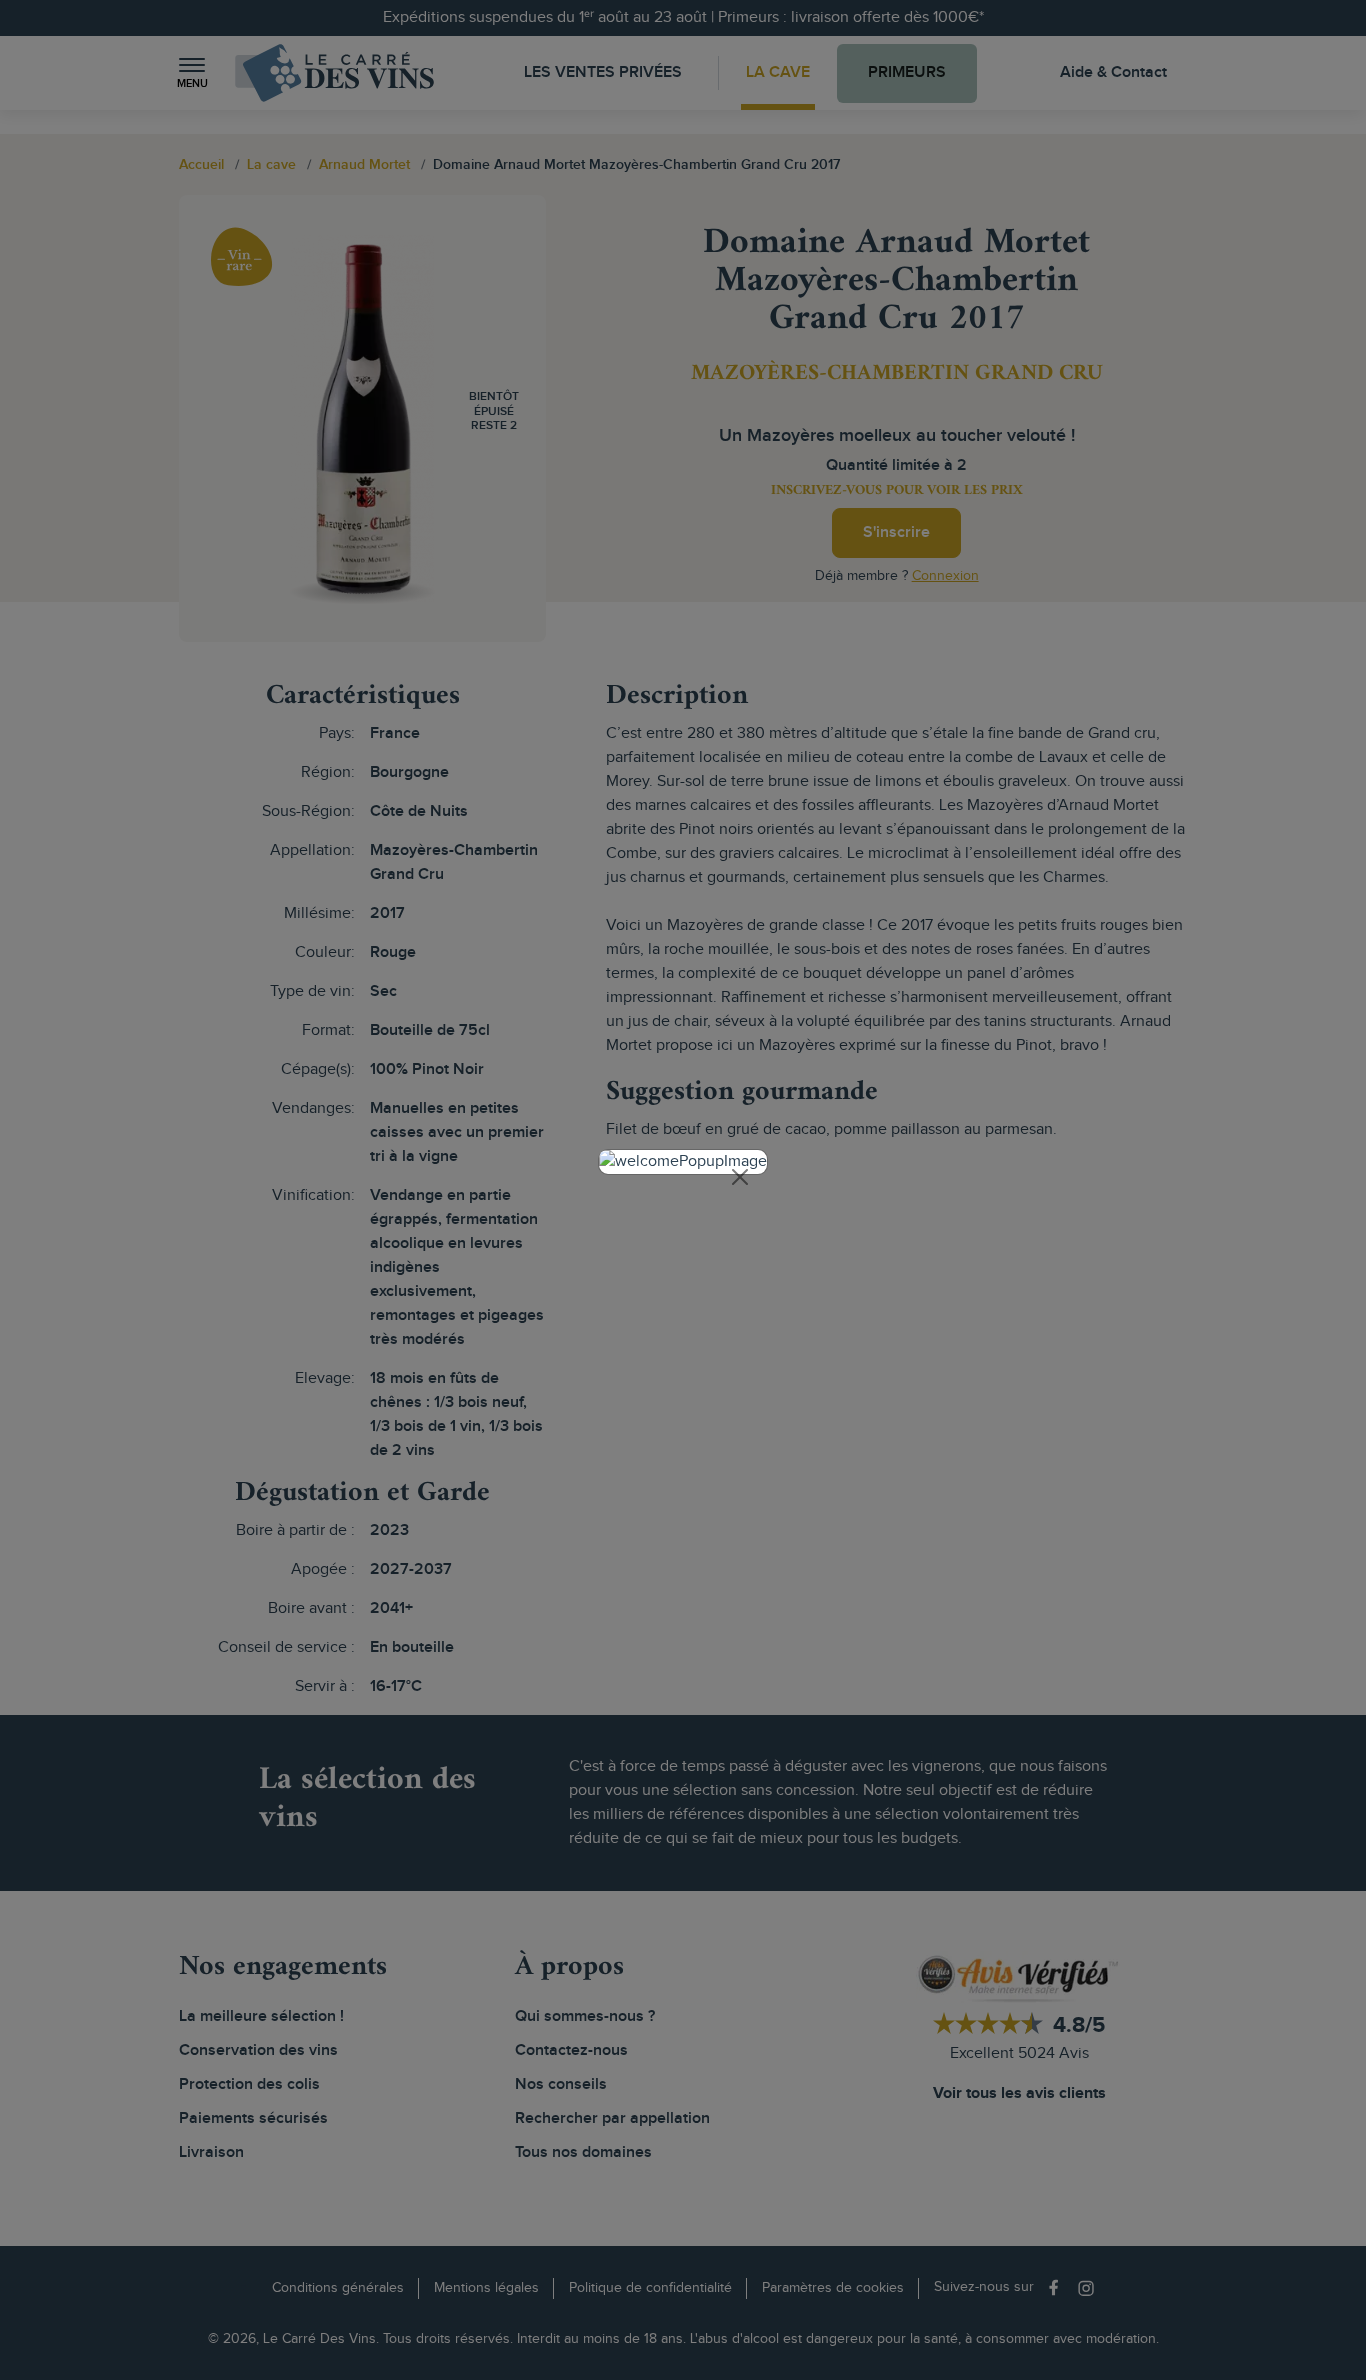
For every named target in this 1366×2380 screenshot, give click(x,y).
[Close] (740, 1177)
